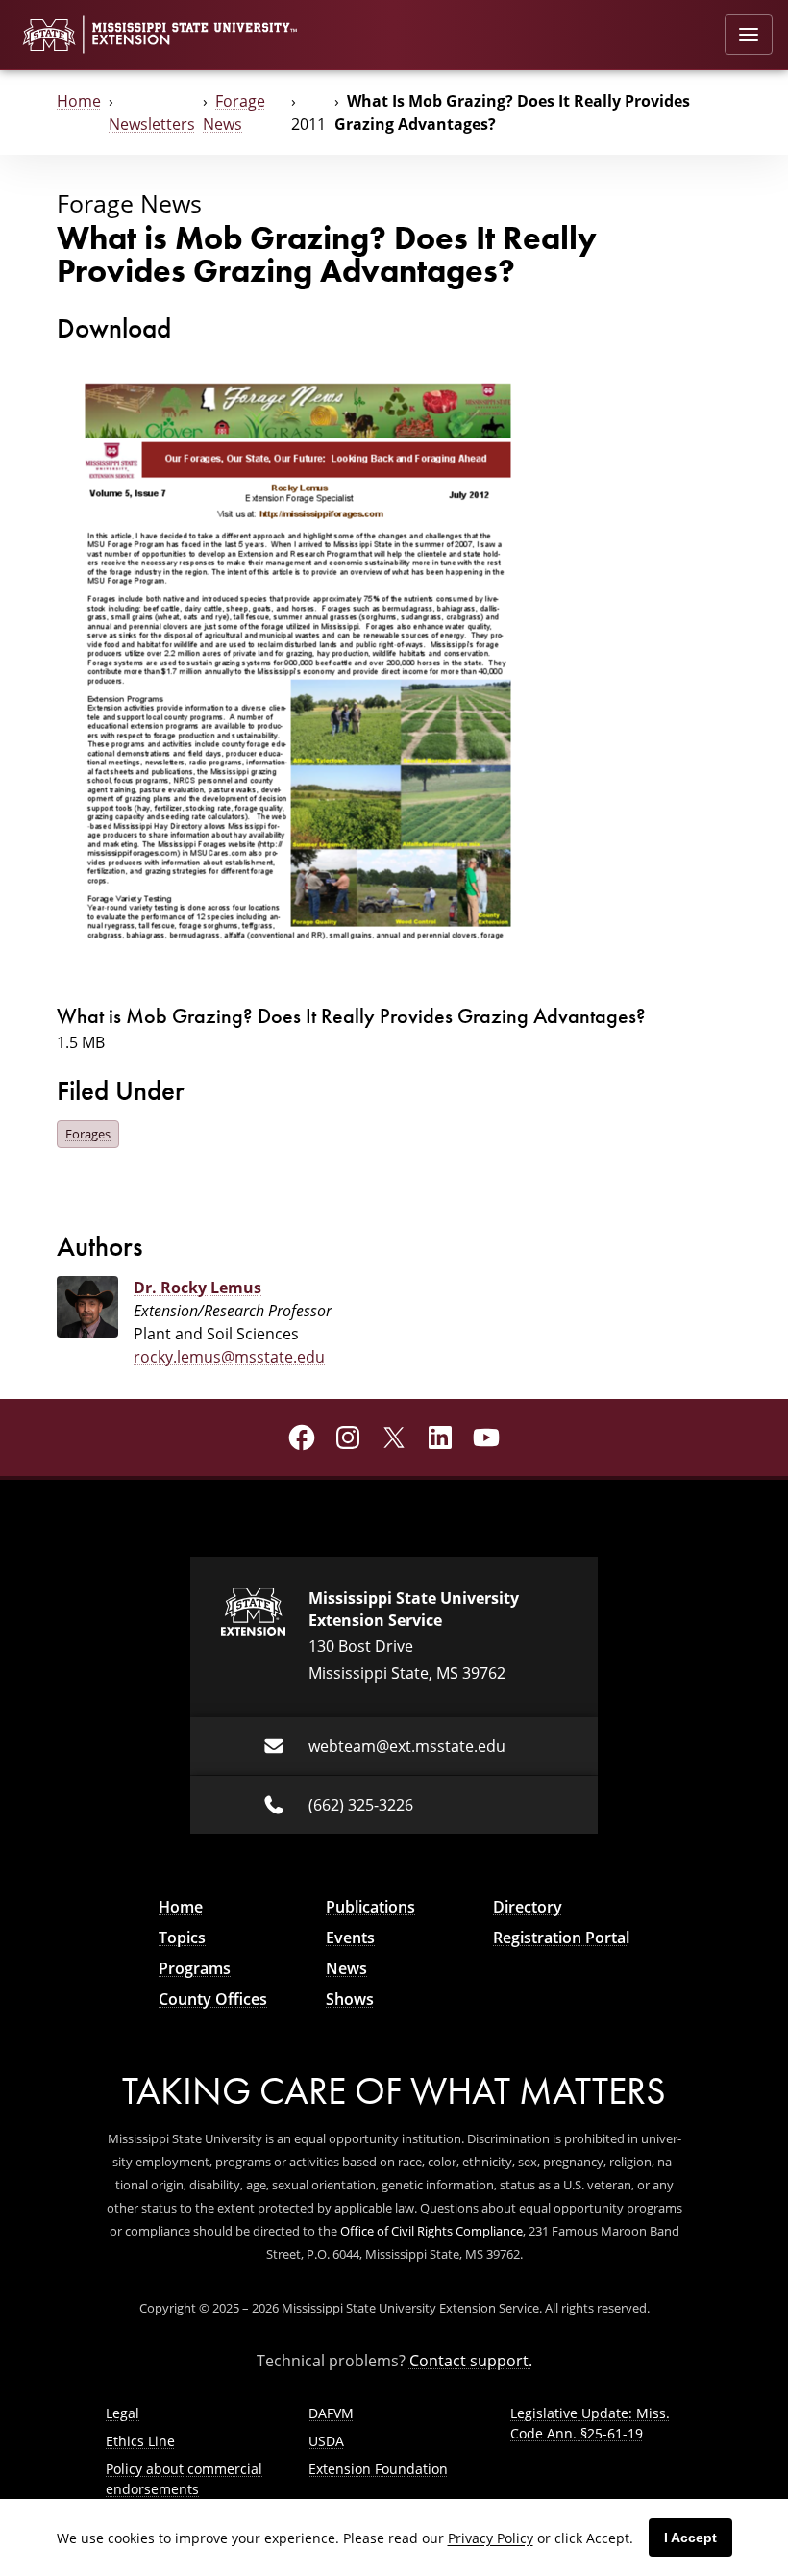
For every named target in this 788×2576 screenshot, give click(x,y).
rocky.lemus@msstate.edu (229, 1357)
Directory (528, 1907)
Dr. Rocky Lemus (197, 1288)
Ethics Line (140, 2441)
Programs (195, 1968)
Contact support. (471, 2361)
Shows (350, 1999)
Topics (182, 1938)
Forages (88, 1134)
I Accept (690, 2538)
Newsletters (152, 124)
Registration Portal (561, 1938)
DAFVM (331, 2413)
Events (350, 1938)
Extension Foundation (378, 2469)
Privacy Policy (491, 2538)
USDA (326, 2441)
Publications (370, 1907)
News (346, 1968)
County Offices (213, 1999)
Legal (123, 2413)
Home (79, 101)
